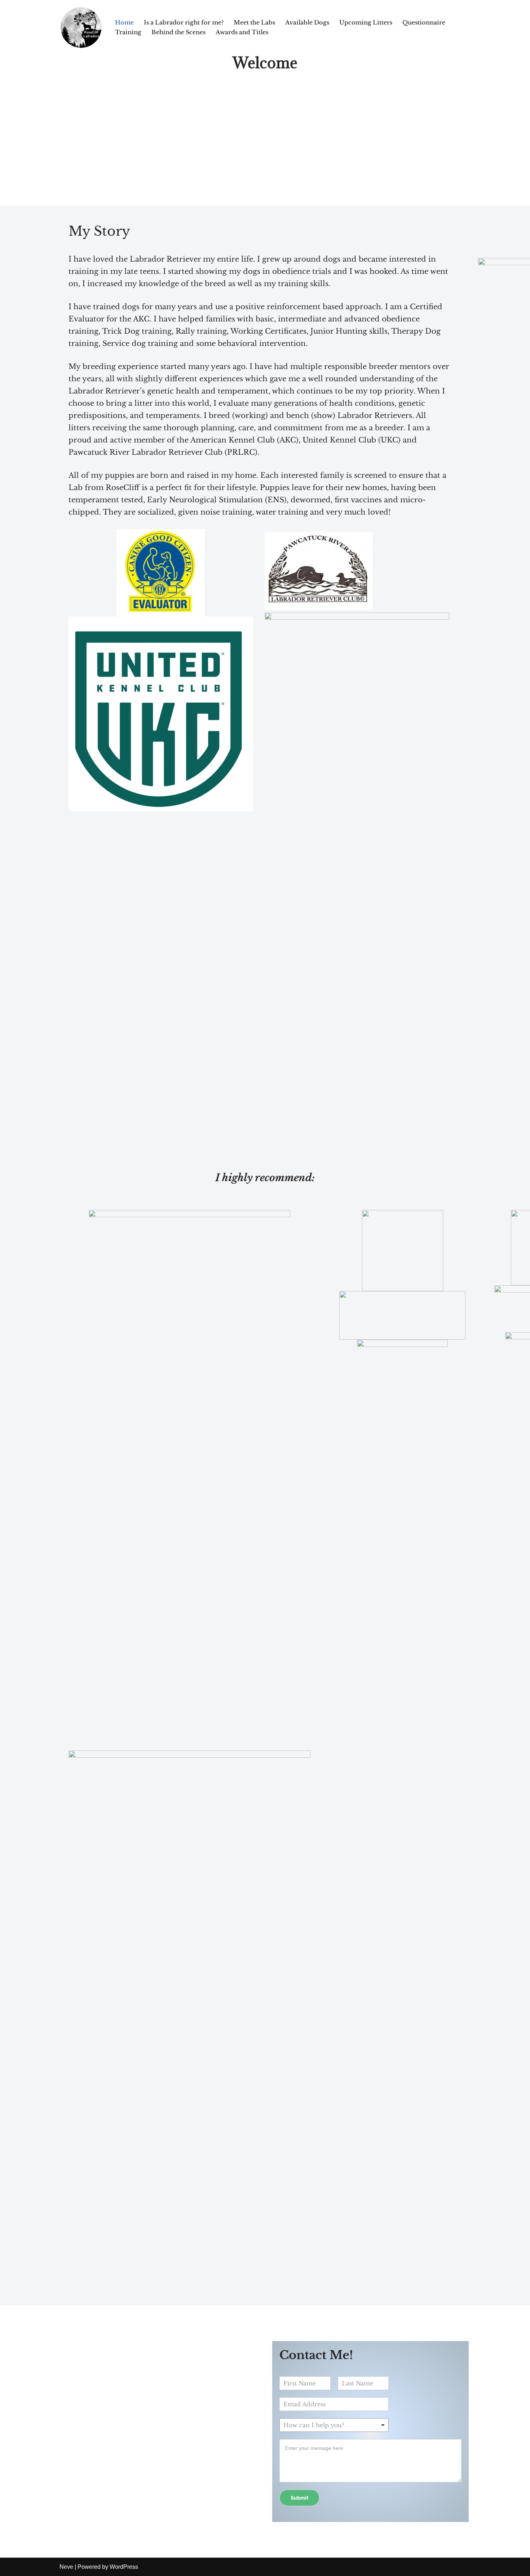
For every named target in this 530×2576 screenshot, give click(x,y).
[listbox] (334, 2425)
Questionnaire (424, 22)
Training (128, 32)
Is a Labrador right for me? (184, 22)
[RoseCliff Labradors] (81, 27)
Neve (66, 2567)
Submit (299, 2498)
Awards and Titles (242, 32)
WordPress (124, 2567)
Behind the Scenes (178, 32)
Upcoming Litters (366, 22)
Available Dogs (307, 22)
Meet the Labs (254, 22)
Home (124, 22)
